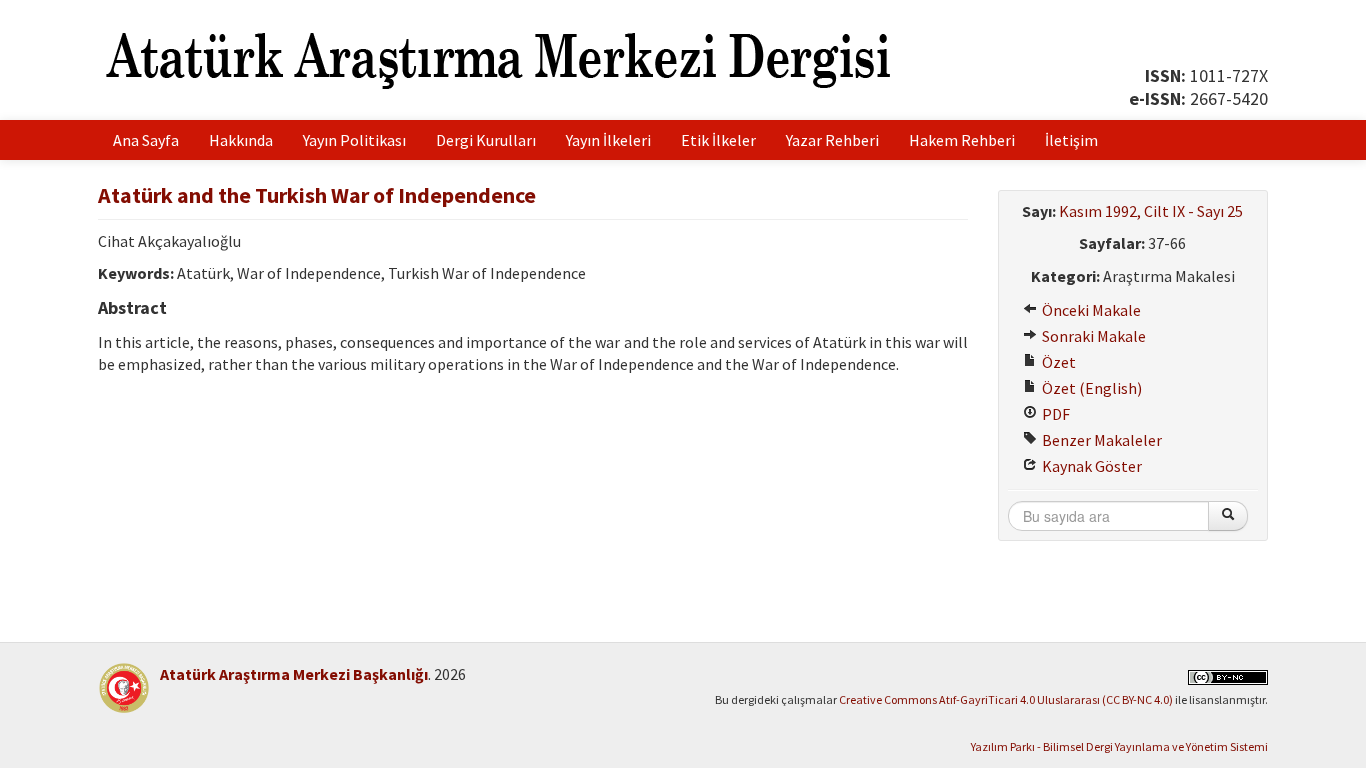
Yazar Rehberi (832, 140)
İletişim (1071, 140)
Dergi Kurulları (486, 140)
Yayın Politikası (354, 140)
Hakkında (241, 140)
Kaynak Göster (1090, 466)
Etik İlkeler (718, 140)
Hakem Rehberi (962, 140)
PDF (1054, 414)
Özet (1057, 362)
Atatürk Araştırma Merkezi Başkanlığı (294, 674)
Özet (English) (1090, 388)
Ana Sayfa (146, 140)
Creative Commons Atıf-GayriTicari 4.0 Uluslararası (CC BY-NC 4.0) (1006, 699)
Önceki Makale (1090, 310)
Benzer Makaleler (1100, 440)
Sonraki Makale (1092, 336)
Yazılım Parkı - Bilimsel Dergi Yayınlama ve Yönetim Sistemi (1119, 746)
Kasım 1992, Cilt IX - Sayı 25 (1151, 211)
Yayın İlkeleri (608, 140)
